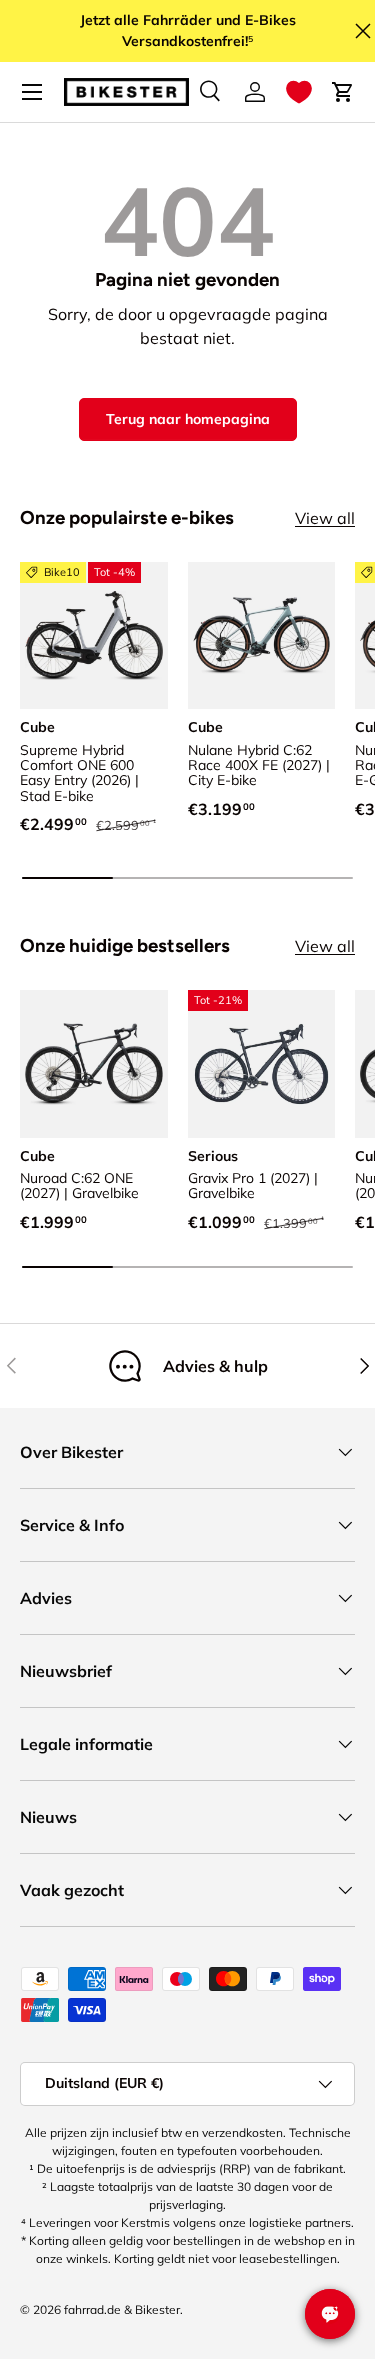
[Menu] (32, 92)
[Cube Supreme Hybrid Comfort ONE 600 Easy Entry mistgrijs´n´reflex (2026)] (94, 636)
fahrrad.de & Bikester (122, 2309)
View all (325, 518)
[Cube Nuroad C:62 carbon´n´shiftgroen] (94, 1064)
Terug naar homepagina (188, 419)
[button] (299, 92)
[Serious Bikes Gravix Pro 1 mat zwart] (262, 1064)
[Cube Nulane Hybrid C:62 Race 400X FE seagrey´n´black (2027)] (262, 636)
